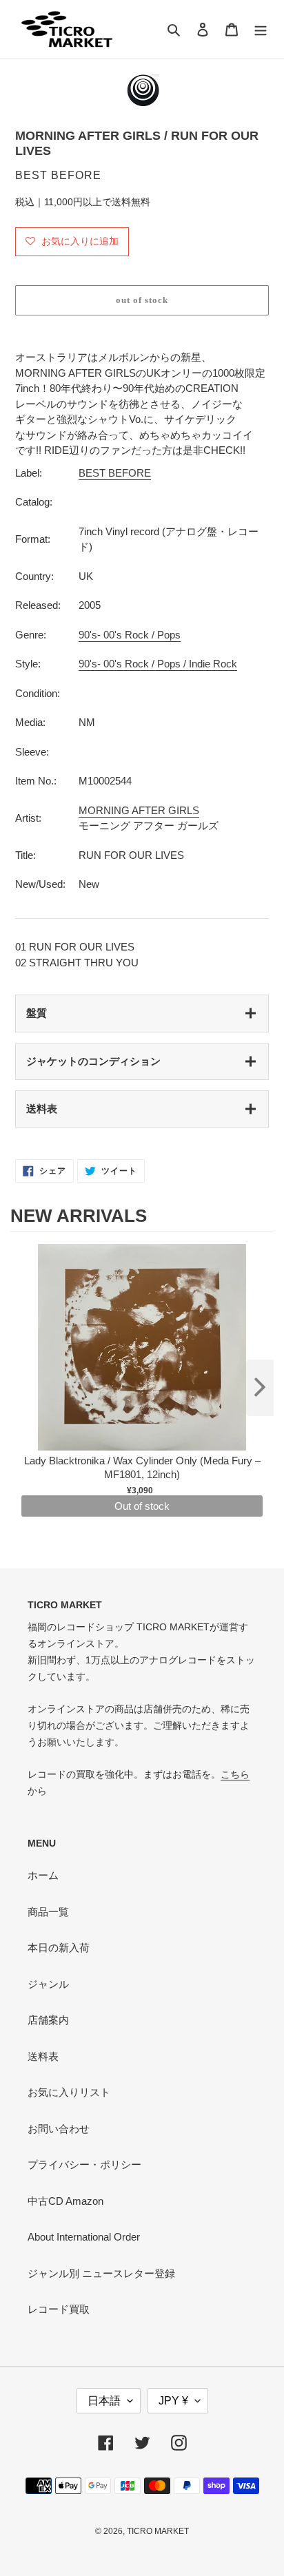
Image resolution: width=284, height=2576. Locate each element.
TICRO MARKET (158, 2531)
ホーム (43, 1875)
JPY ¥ (173, 2401)
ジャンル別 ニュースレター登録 (101, 2273)
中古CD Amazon (65, 2201)
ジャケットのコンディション (93, 1061)
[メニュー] (261, 29)
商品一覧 (48, 1912)
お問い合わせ (59, 2129)
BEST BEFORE (115, 473)
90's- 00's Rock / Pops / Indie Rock (158, 664)
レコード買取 (59, 2309)
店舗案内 (48, 2020)
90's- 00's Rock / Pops (130, 635)
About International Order (84, 2237)
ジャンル (48, 1984)
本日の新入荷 (59, 1947)
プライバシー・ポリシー (84, 2164)
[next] (260, 1388)
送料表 (42, 1109)
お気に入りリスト (69, 2092)
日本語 (104, 2401)
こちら (235, 1774)
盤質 (37, 1013)
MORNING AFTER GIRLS (139, 810)
